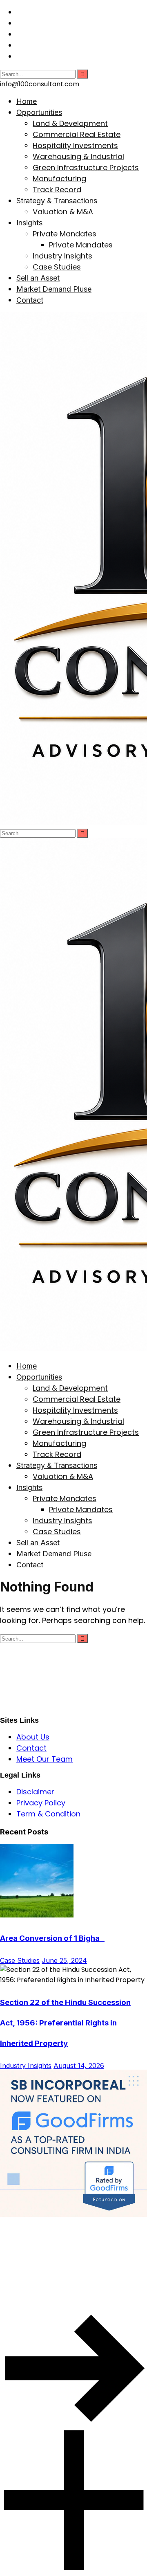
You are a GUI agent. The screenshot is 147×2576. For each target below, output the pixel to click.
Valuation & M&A (63, 212)
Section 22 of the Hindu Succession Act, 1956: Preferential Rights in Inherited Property (65, 2023)
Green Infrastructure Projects (86, 167)
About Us (33, 1737)
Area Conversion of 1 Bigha (52, 1938)
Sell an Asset (38, 278)
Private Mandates (65, 234)
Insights (29, 223)
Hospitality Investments (75, 145)
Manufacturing (59, 179)
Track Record (57, 190)
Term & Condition (48, 1814)
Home (27, 101)
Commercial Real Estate (77, 134)
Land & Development (70, 123)
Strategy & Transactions (57, 201)
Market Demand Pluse (54, 289)
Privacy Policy (41, 1803)
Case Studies (57, 267)
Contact (30, 300)
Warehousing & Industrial (78, 156)
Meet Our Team (45, 1759)
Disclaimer (35, 1792)
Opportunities (39, 112)
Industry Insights (62, 256)
